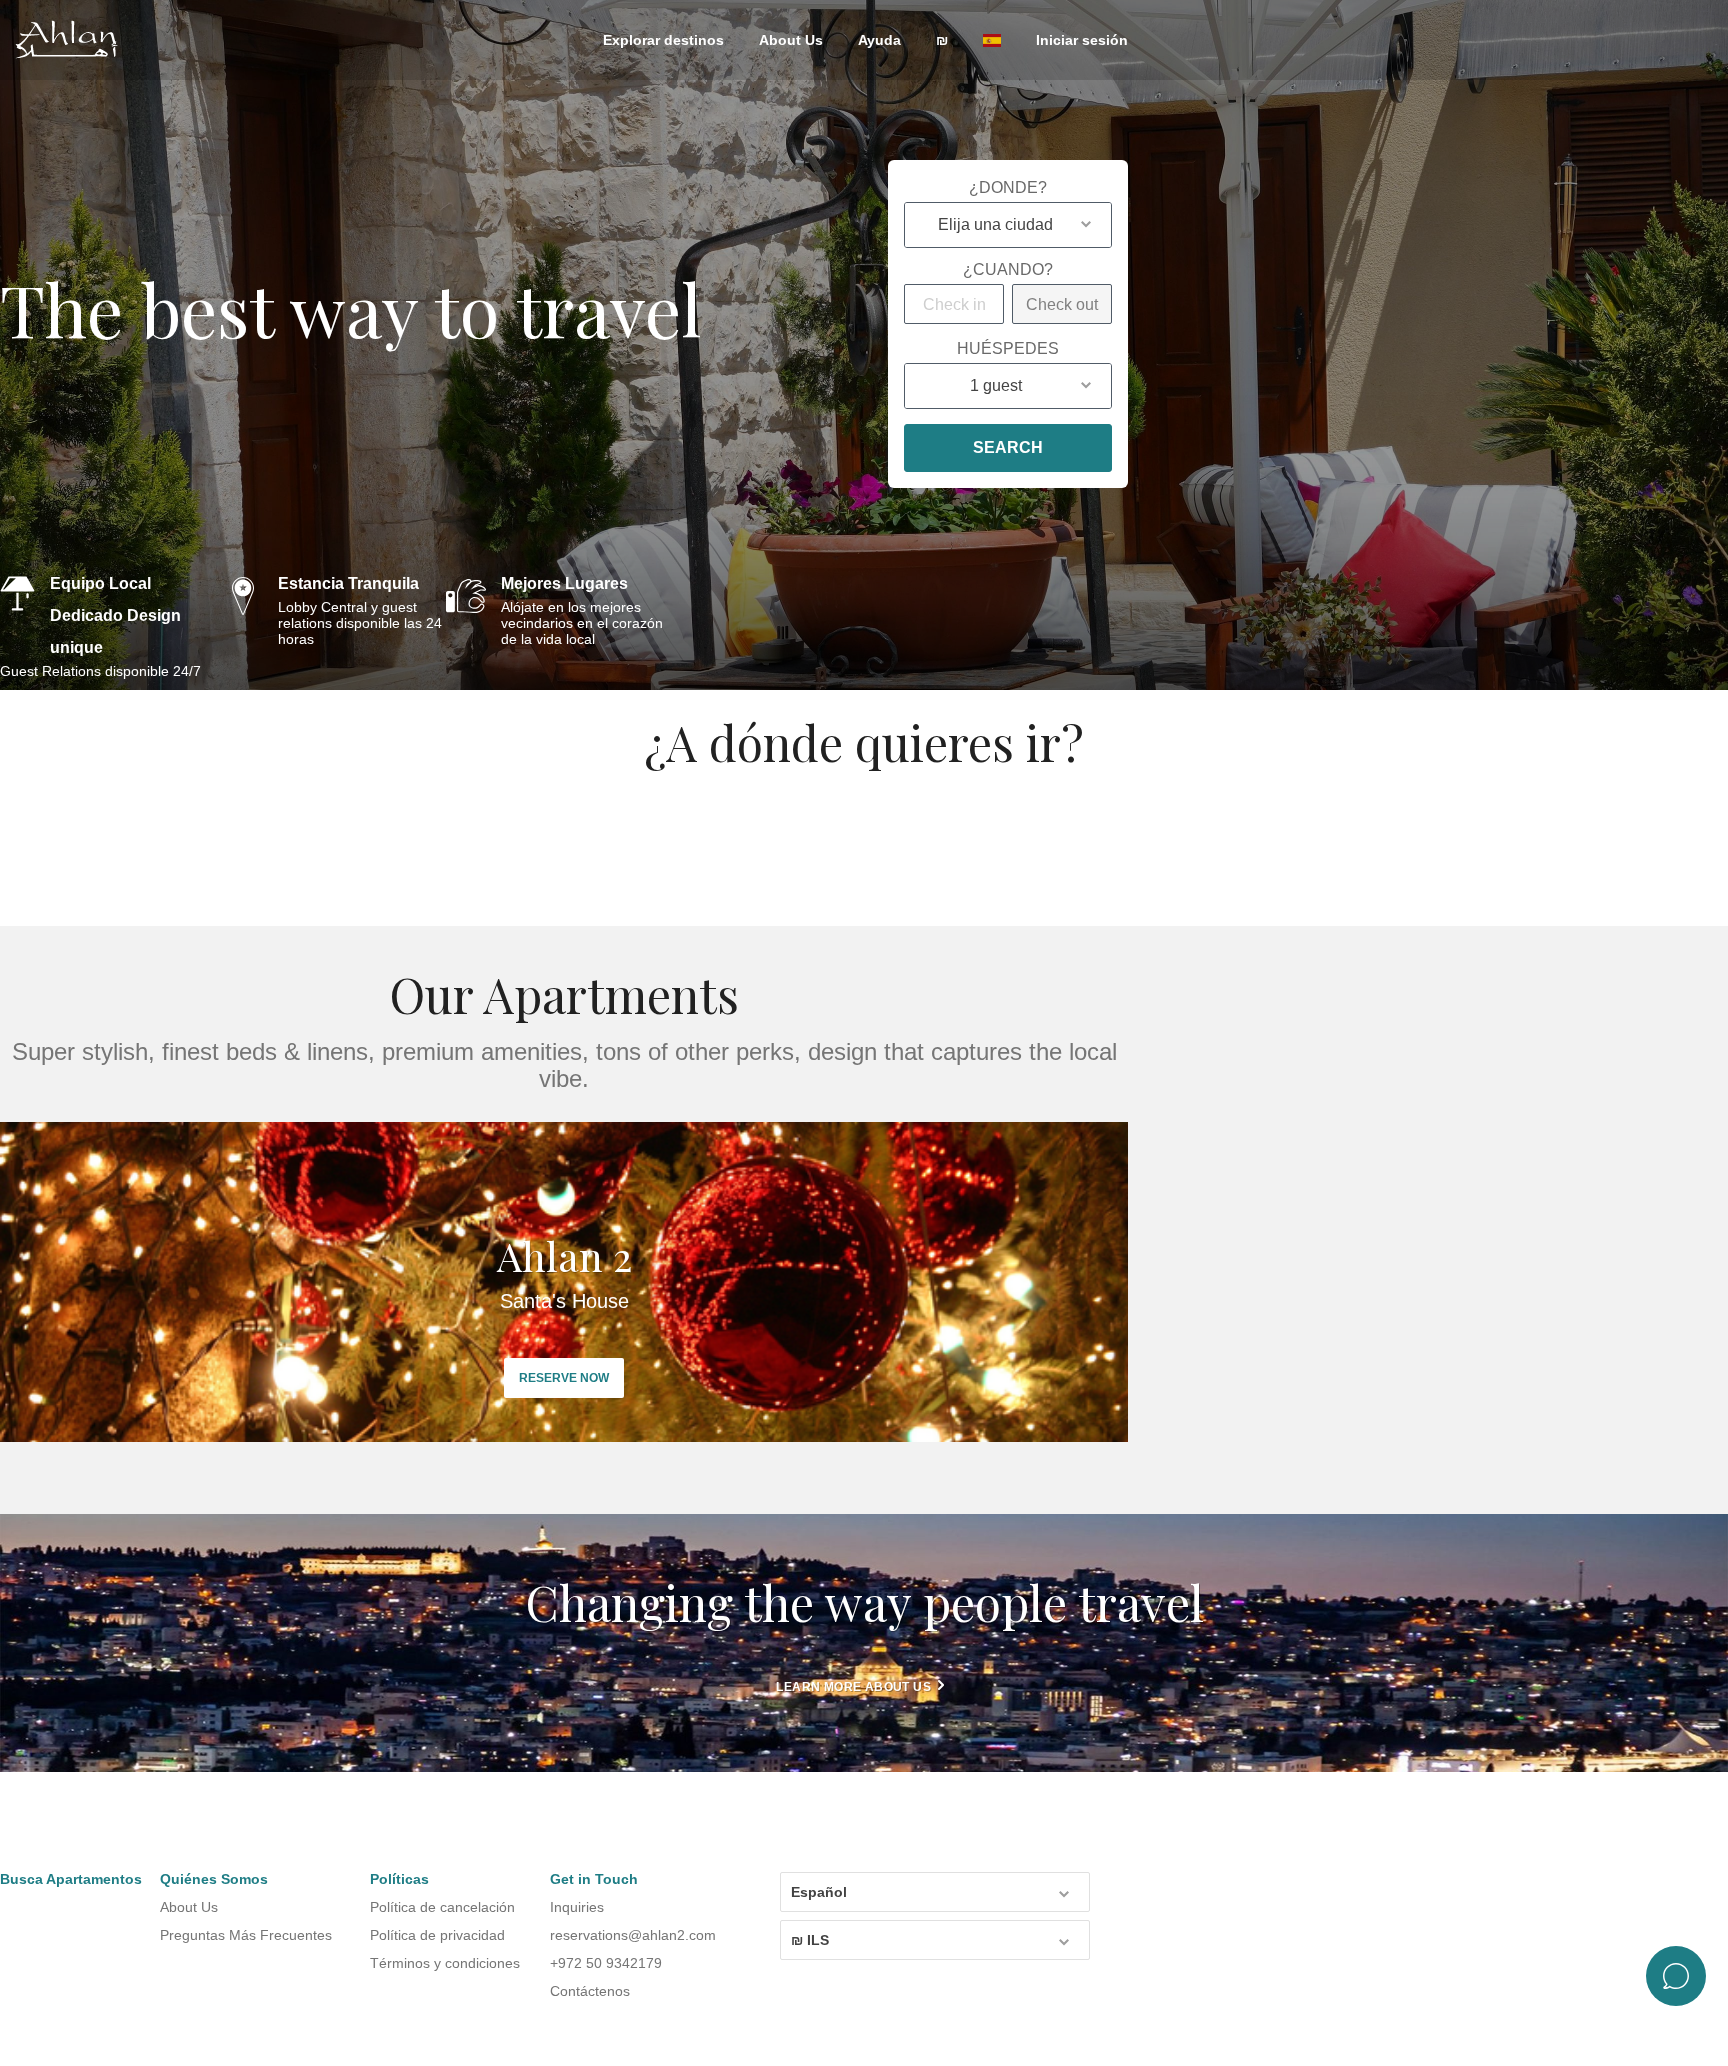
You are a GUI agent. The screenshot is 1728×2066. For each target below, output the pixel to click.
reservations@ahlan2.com (633, 1935)
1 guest (996, 385)
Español (819, 1892)
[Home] (75, 41)
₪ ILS (810, 1940)
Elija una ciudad (995, 224)
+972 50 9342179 (606, 1963)
